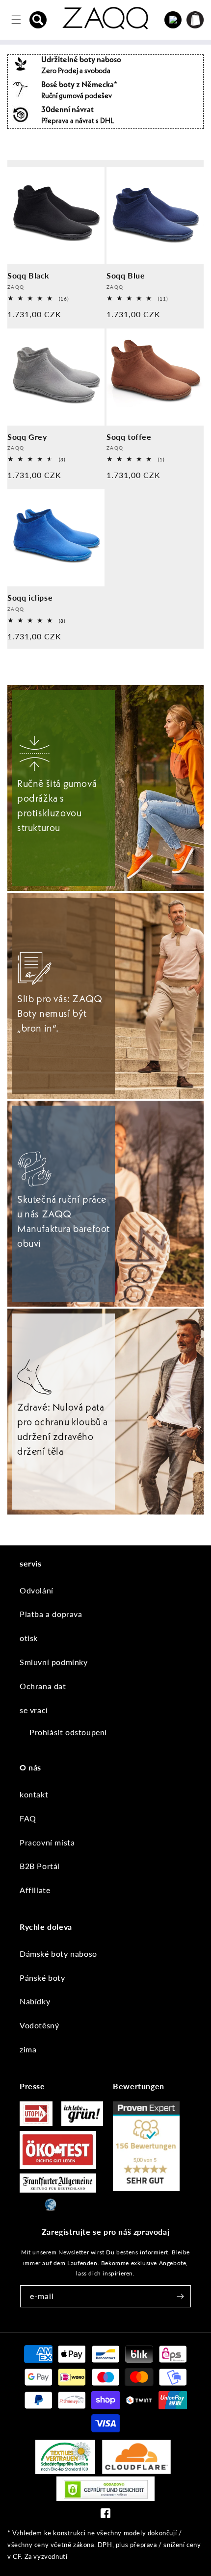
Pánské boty (42, 1978)
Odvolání (37, 1590)
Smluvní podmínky (54, 1662)
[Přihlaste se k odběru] (180, 2296)
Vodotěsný (39, 2025)
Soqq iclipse (30, 597)
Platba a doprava (51, 1614)
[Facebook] (105, 2515)
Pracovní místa (47, 1842)
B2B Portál (40, 1866)
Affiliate (35, 1890)
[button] (38, 20)
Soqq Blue (126, 275)
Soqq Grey (27, 437)
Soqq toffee (129, 437)
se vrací (34, 1710)
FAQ (28, 1818)
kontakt (34, 1794)
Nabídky (35, 2001)
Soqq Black (28, 275)
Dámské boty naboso (58, 1954)
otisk (29, 1638)
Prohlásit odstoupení (68, 1732)
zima (28, 2049)
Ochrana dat (43, 1686)
